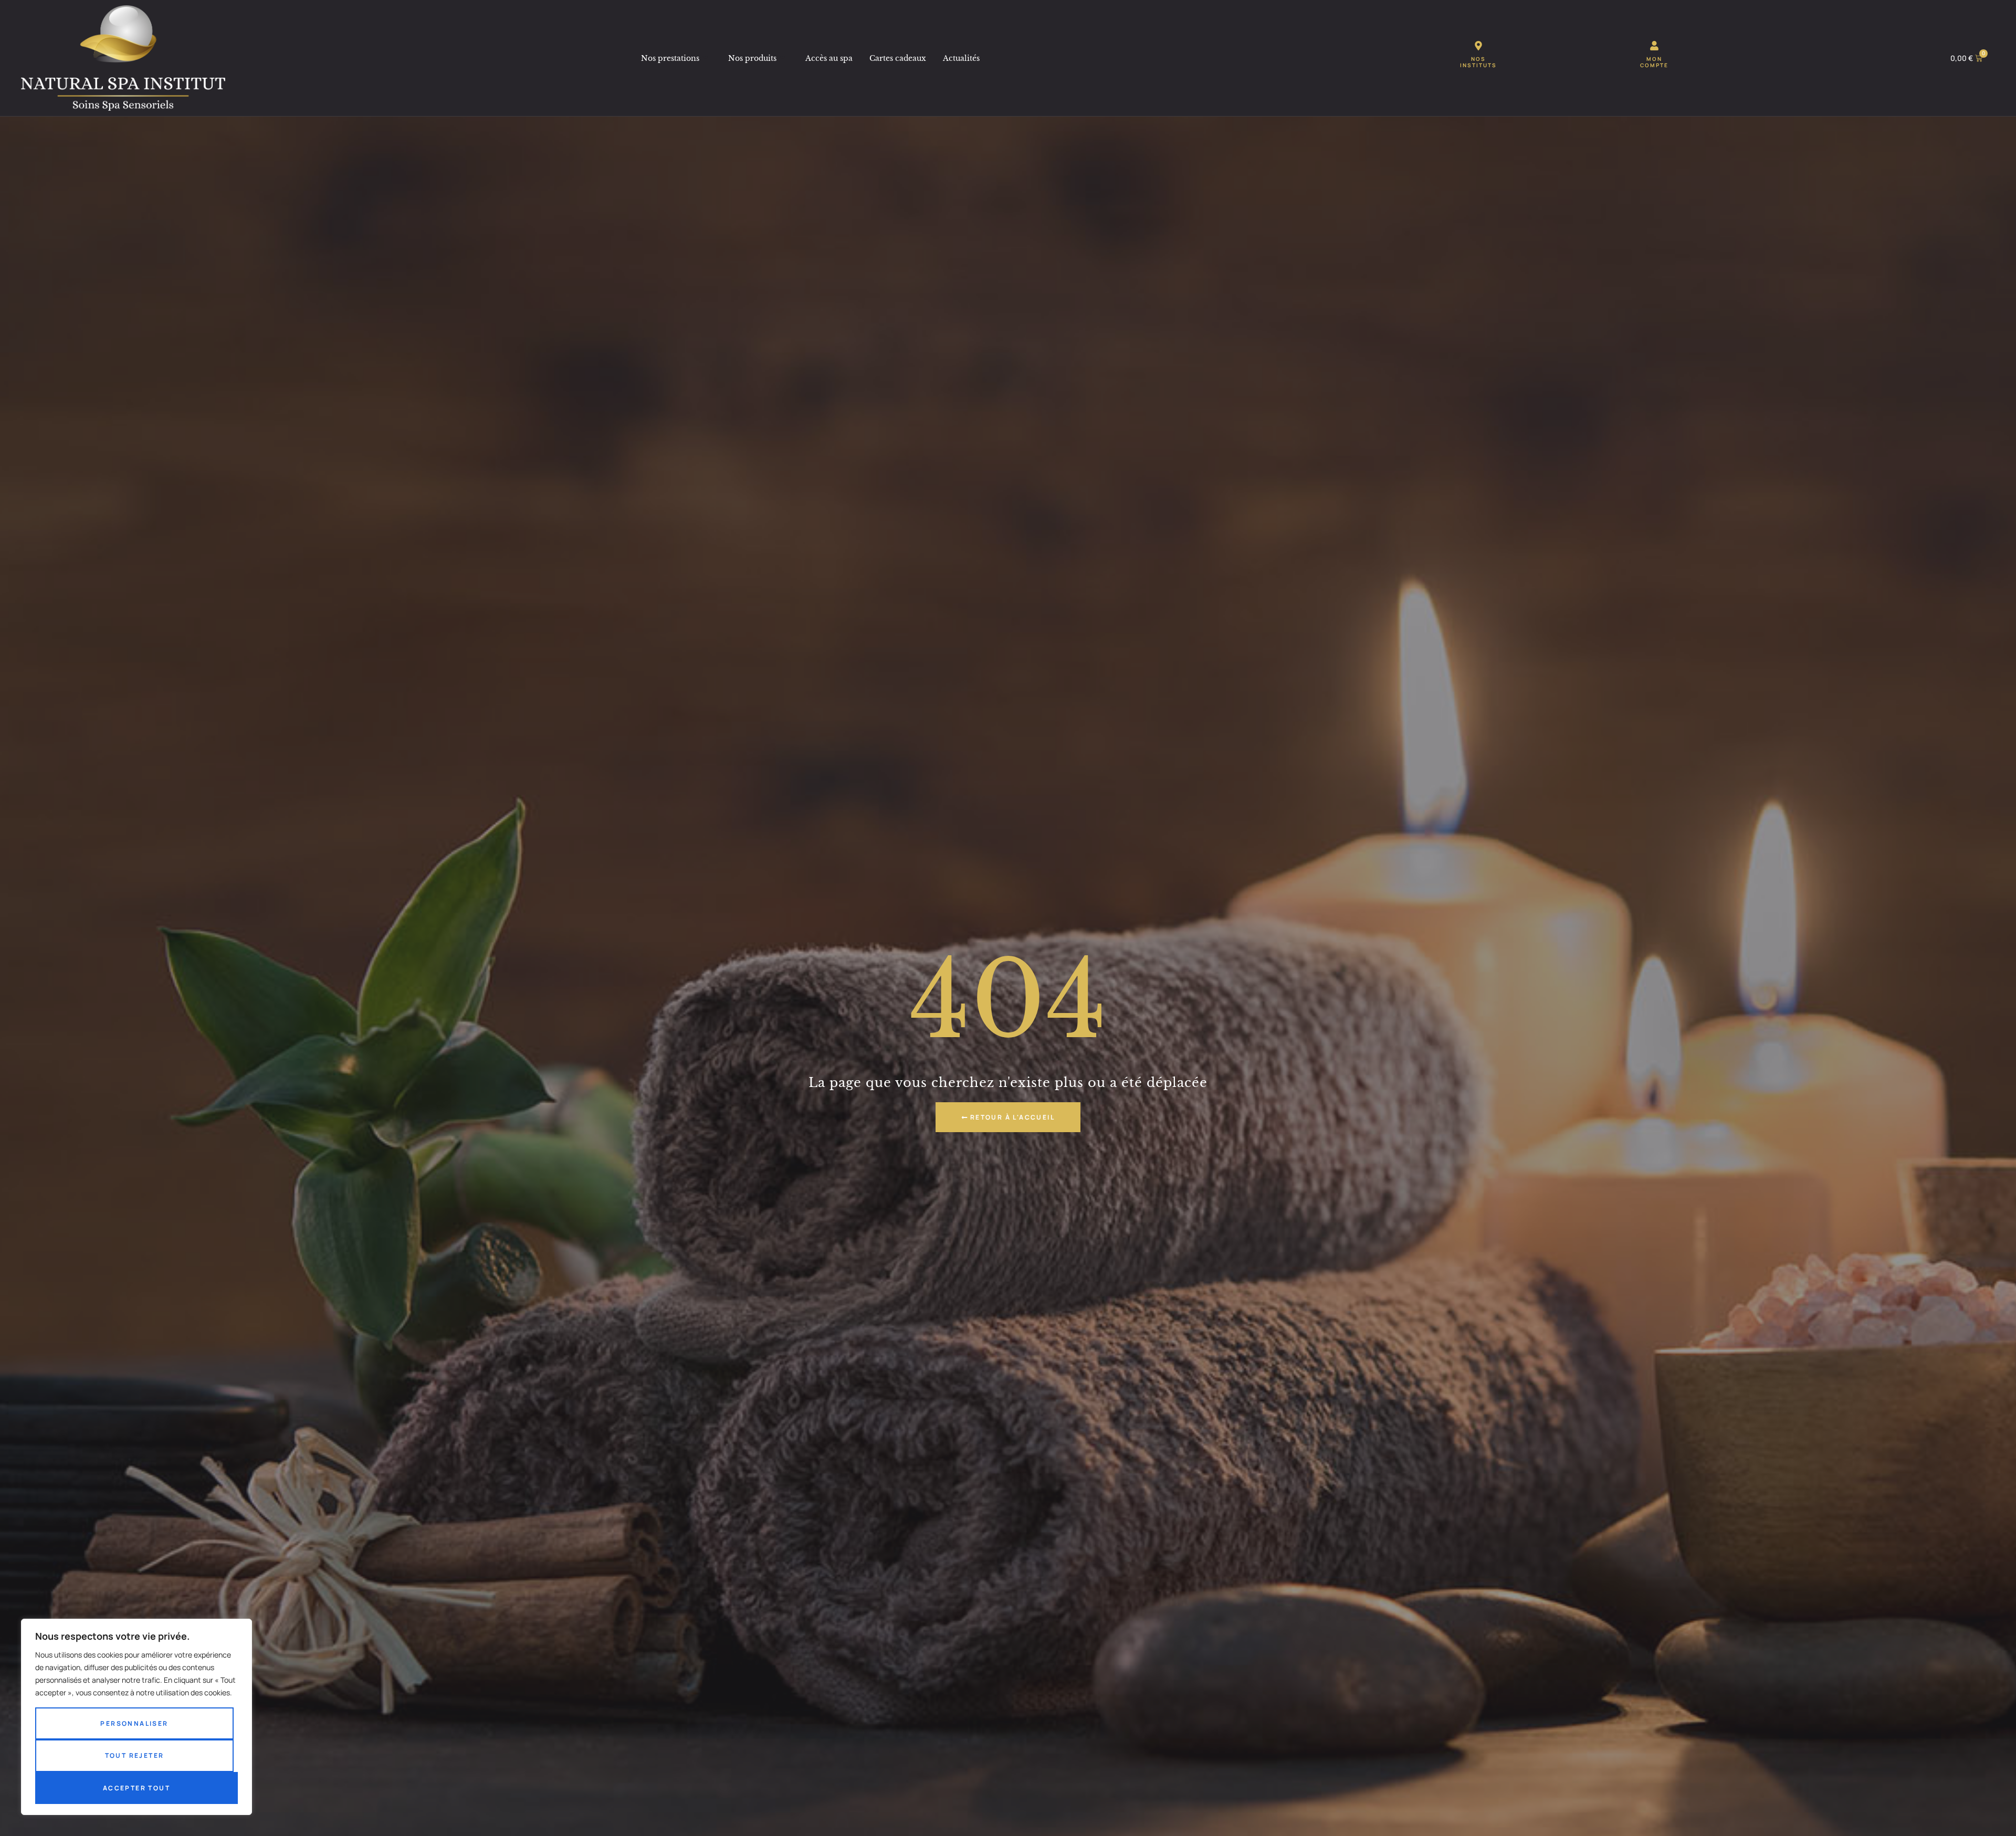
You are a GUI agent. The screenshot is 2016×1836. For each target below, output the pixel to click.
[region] (136, 1717)
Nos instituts (1478, 62)
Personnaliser (134, 1723)
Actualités (961, 58)
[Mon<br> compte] (1654, 46)
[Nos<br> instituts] (1478, 46)
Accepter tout (136, 1788)
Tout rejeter (135, 1755)
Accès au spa (829, 58)
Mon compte (1654, 62)
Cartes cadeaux (898, 58)
